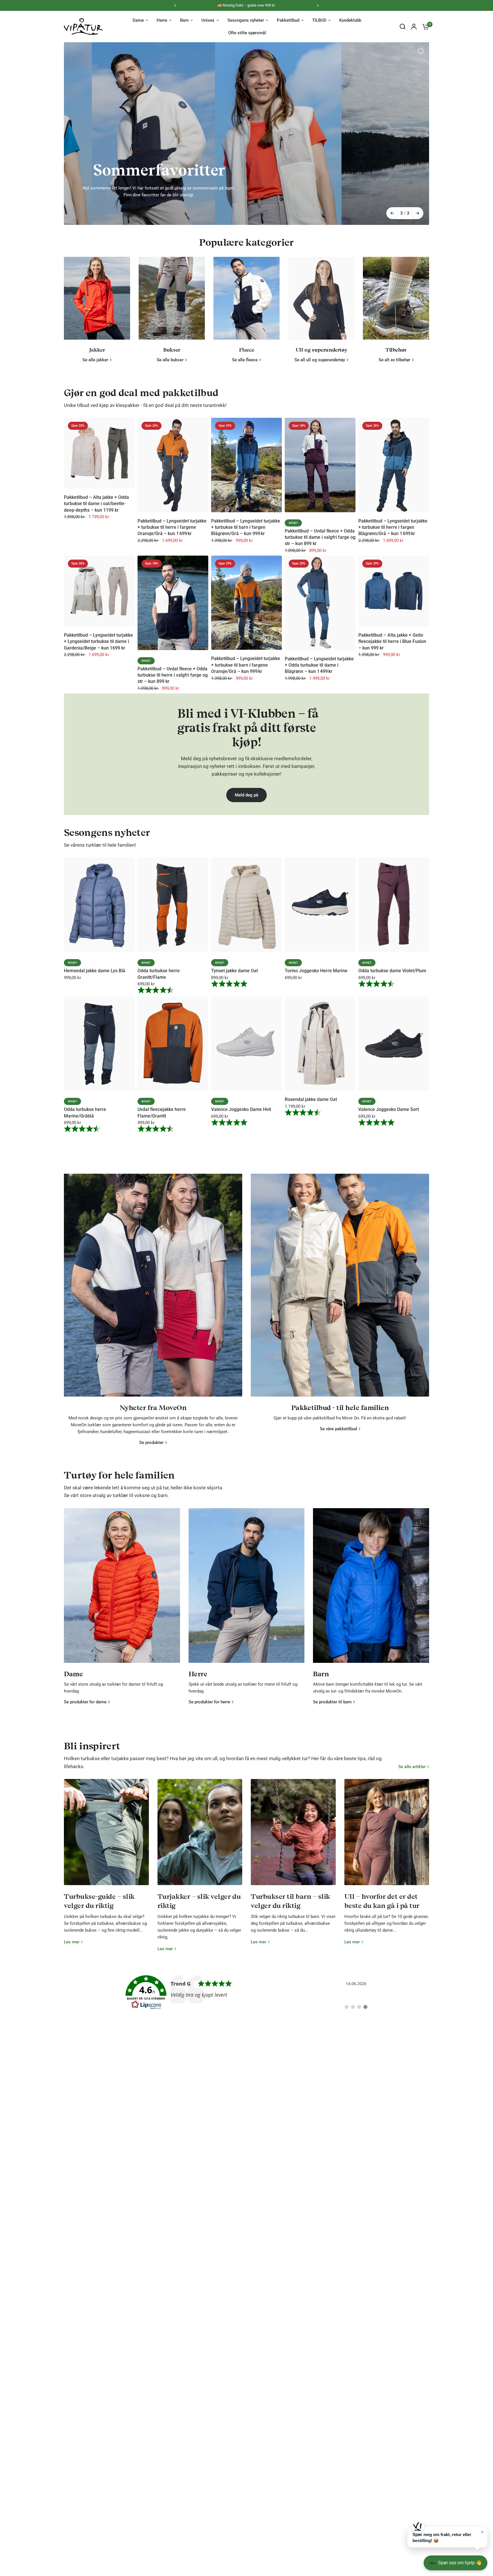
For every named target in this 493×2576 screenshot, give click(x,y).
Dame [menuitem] (138, 20)
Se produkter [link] (151, 1541)
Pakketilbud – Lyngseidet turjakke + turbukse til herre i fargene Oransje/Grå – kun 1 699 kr (172, 626)
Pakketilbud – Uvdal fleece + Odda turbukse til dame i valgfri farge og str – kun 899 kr (320, 636)
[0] (424, 27)
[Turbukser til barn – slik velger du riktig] (293, 1930)
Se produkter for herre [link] (209, 1801)
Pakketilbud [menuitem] (288, 20)
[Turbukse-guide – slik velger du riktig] (106, 1930)
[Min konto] (414, 27)
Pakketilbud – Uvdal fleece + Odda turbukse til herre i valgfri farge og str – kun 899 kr (173, 773)
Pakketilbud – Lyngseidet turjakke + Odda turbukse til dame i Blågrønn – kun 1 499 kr (319, 763)
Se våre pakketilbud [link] (338, 1527)
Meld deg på (246, 893)
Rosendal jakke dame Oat (311, 1198)
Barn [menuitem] (184, 20)
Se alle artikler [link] (412, 1865)
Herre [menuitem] (162, 20)
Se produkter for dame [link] (85, 1801)
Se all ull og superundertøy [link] (320, 458)
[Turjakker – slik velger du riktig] (200, 1930)
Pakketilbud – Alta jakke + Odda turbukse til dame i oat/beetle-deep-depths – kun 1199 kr (96, 602)
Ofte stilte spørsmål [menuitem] (247, 33)
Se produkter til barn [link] (332, 1801)
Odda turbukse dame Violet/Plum (392, 1069)
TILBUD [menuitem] (319, 20)
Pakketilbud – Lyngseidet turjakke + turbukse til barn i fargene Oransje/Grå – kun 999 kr (246, 763)
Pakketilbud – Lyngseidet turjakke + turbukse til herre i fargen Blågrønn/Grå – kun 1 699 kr (393, 626)
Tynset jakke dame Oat (235, 1069)
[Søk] (403, 27)
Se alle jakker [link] (95, 458)
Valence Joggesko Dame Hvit (241, 1208)
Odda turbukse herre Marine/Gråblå (85, 1211)
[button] (447, 2537)
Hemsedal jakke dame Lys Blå (95, 1069)
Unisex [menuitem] (208, 20)
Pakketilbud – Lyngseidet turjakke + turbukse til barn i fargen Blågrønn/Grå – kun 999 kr (246, 626)
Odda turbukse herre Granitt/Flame (159, 1072)
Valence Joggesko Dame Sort (389, 1208)
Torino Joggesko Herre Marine (316, 1069)
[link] (247, 2091)
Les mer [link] (72, 2040)
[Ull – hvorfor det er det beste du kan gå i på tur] (387, 1930)
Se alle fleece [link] (245, 458)
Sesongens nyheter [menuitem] (246, 20)
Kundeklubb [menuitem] (350, 20)
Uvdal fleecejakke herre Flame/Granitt (162, 1211)
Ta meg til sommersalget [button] (248, 166)
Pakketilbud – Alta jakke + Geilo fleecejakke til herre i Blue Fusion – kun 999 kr (392, 740)
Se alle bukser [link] (170, 458)
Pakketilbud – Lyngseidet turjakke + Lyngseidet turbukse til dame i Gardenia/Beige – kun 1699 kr (98, 740)
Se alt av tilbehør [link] (394, 458)
